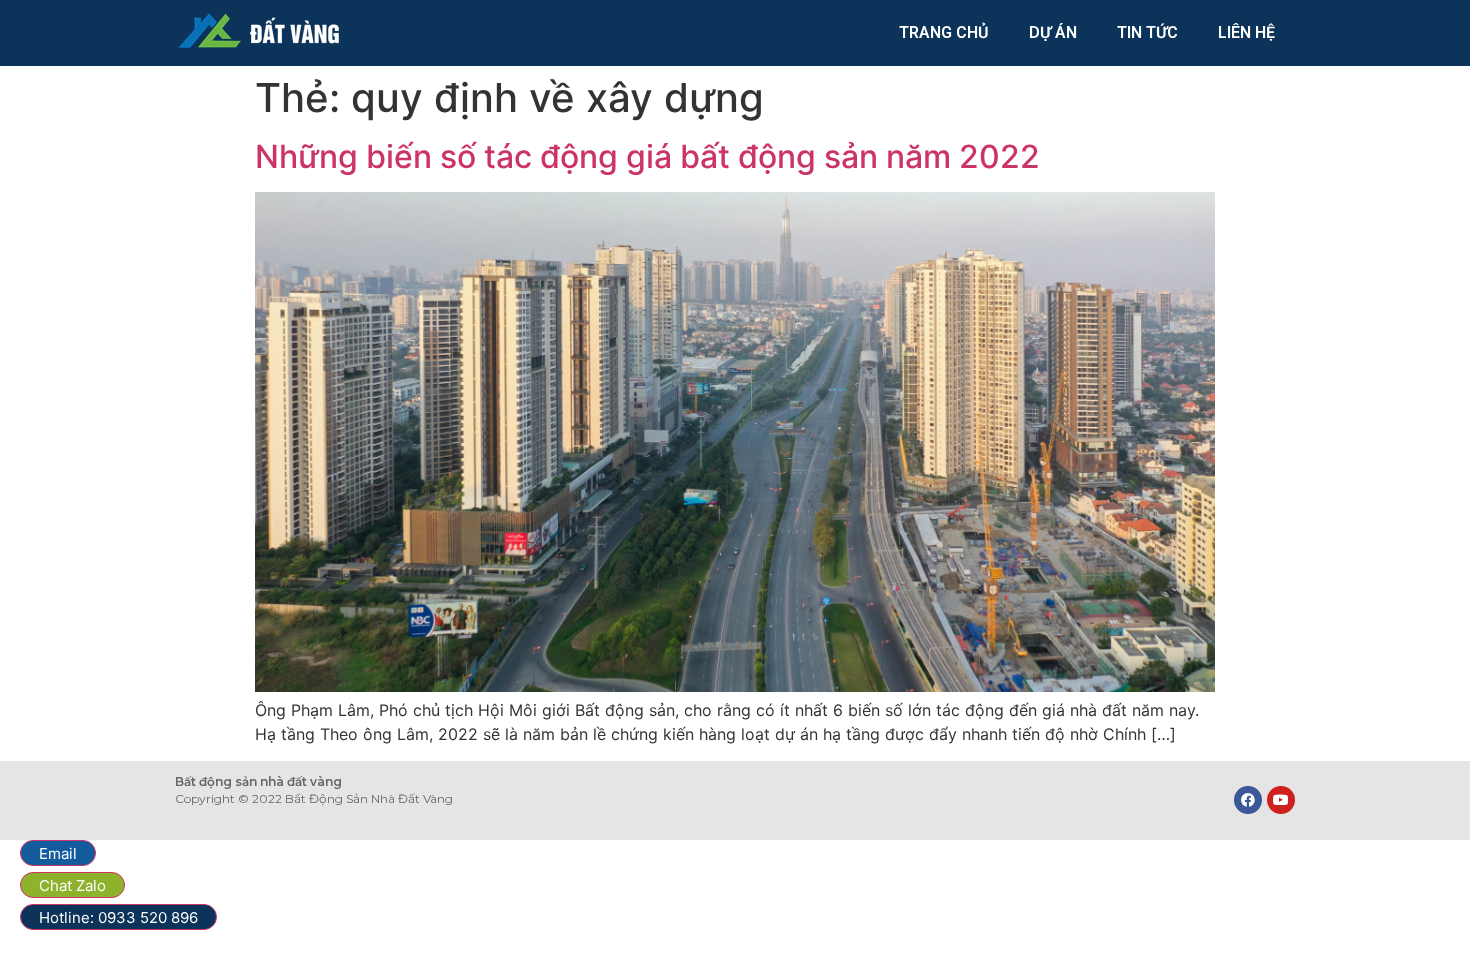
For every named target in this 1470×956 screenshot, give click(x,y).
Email (58, 853)
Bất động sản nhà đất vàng (258, 781)
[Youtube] (1281, 800)
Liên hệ (1246, 32)
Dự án (1053, 32)
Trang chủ (944, 32)
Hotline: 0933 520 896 (118, 917)
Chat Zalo (72, 885)
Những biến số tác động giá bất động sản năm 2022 (647, 156)
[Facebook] (1248, 800)
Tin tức (1147, 32)
